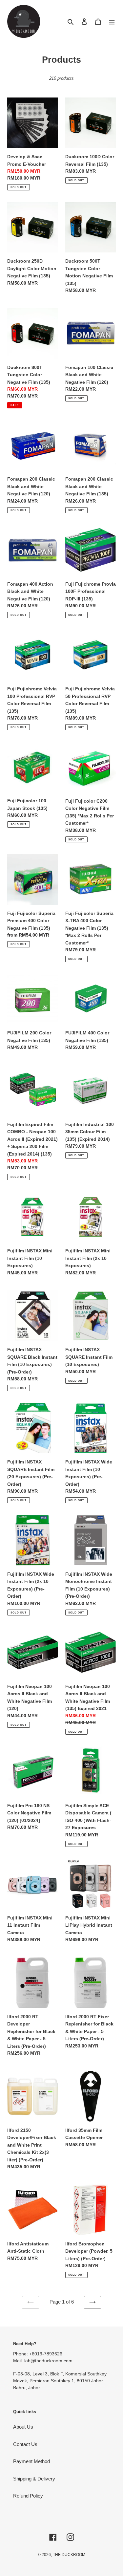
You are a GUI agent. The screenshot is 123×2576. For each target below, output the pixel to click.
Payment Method (31, 2461)
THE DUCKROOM (69, 2555)
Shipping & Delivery (34, 2479)
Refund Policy (28, 2496)
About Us (23, 2427)
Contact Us (25, 2444)
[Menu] (112, 22)
